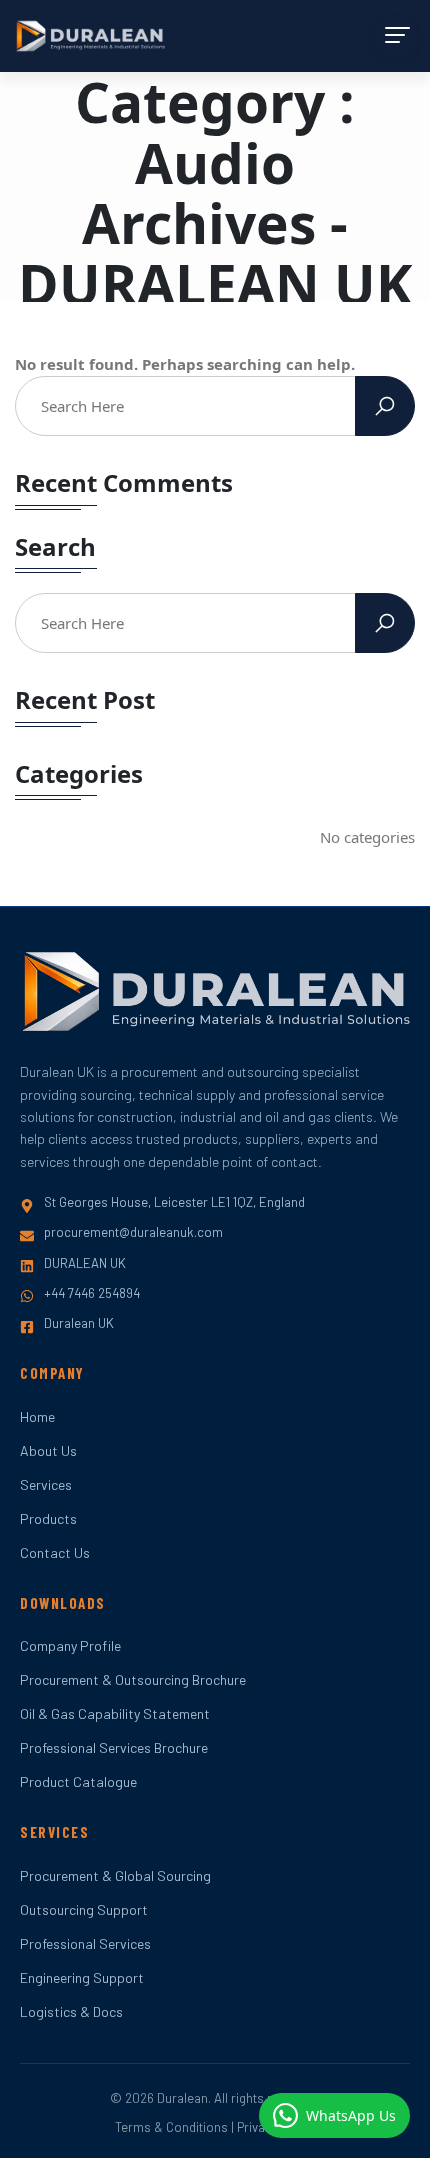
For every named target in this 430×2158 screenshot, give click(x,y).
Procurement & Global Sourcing (115, 1875)
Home (37, 1416)
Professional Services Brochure (114, 1747)
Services (46, 1484)
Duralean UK (79, 1323)
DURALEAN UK (85, 1263)
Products (48, 1518)
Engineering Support (82, 1977)
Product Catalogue (78, 1781)
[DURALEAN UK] (90, 36)
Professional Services (85, 1943)
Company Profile (70, 1645)
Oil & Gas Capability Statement (115, 1713)
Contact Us (55, 1552)
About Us (48, 1450)
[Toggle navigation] (395, 35)
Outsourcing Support (84, 1909)
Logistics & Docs (71, 2011)
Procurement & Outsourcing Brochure (133, 1679)
